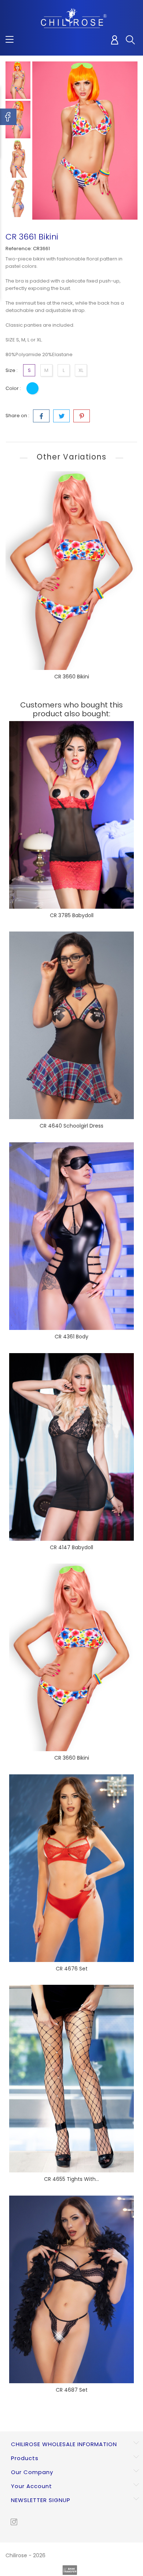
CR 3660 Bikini (72, 677)
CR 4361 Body (71, 1337)
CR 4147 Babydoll (71, 1547)
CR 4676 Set (72, 1969)
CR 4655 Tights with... (71, 2179)
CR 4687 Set (72, 2390)
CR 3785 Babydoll (72, 915)
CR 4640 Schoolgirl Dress (71, 1126)
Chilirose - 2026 (25, 2555)
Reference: (19, 249)
